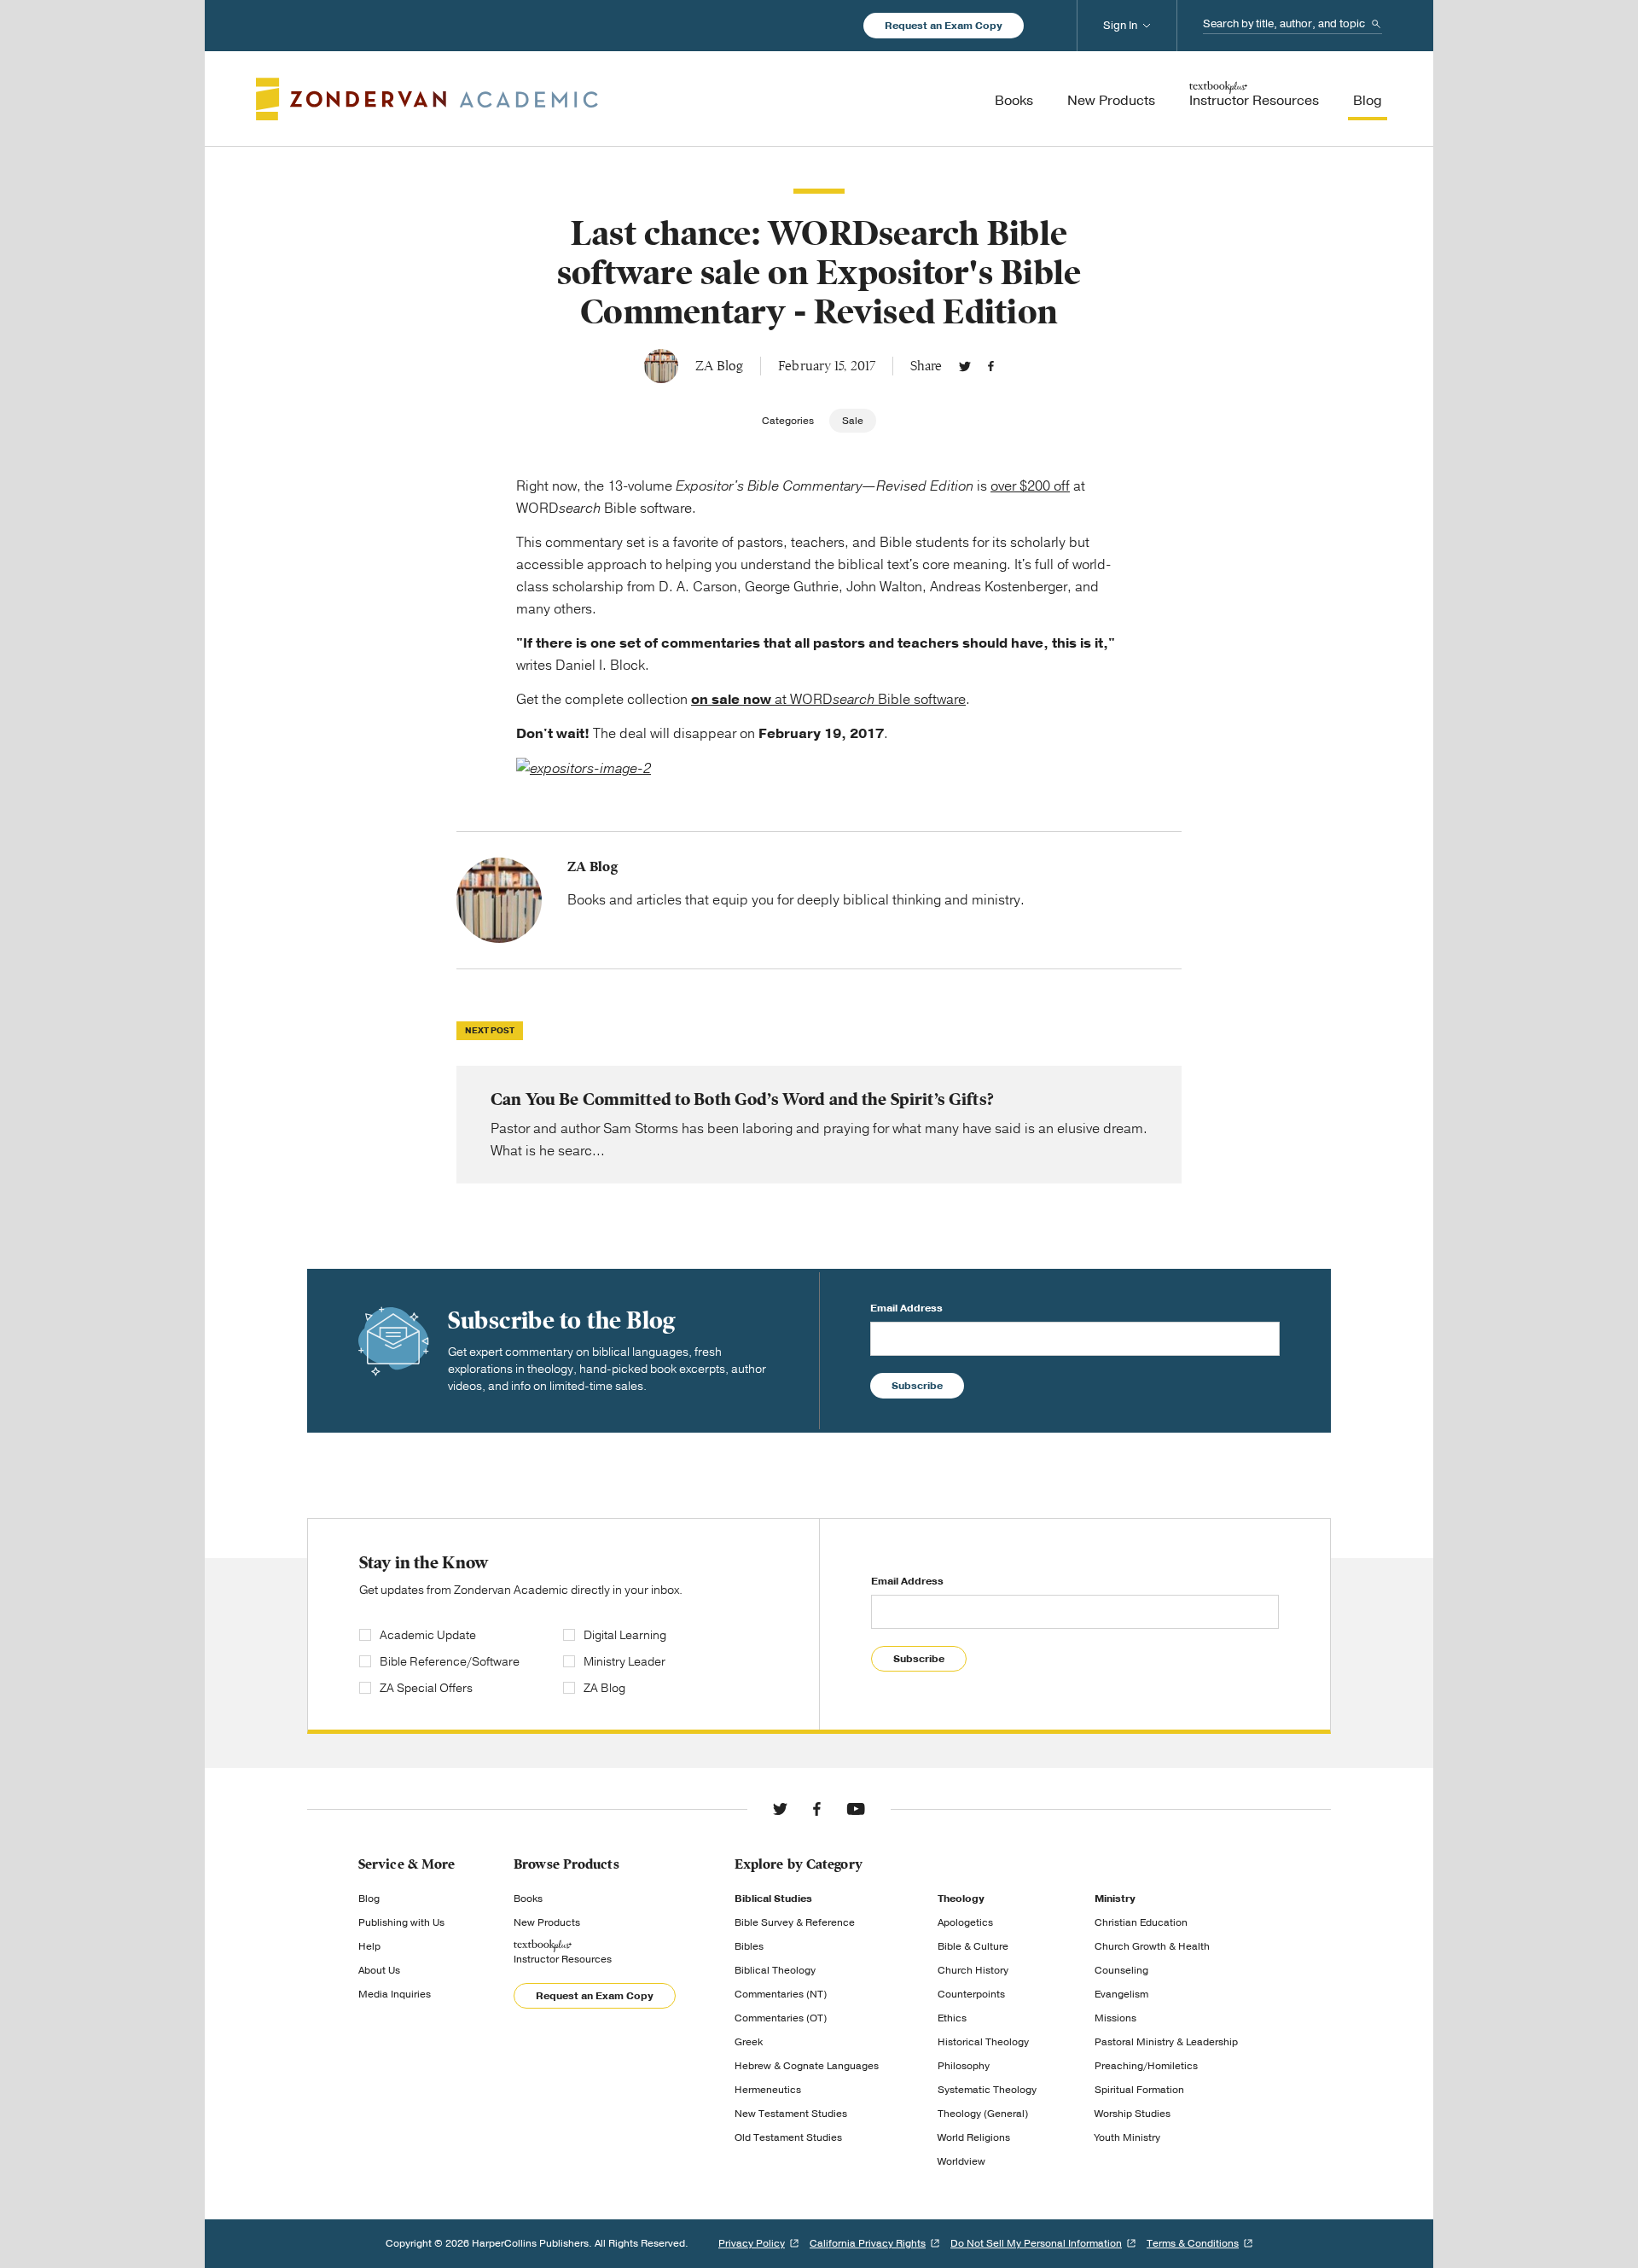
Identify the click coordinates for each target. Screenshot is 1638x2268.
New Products (547, 1922)
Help (369, 1946)
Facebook (991, 366)
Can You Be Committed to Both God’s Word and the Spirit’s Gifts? (819, 1125)
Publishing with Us (401, 1922)
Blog (369, 1899)
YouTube (856, 1809)
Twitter (965, 366)
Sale (853, 421)
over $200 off (1030, 486)
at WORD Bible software (828, 700)
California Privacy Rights (868, 2243)
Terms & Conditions (1193, 2243)
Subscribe (917, 1386)
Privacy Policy (752, 2243)
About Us (379, 1970)
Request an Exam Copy (944, 26)
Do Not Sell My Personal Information (1036, 2243)
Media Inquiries (395, 1994)
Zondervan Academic (427, 99)
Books (528, 1899)
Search (1376, 24)
